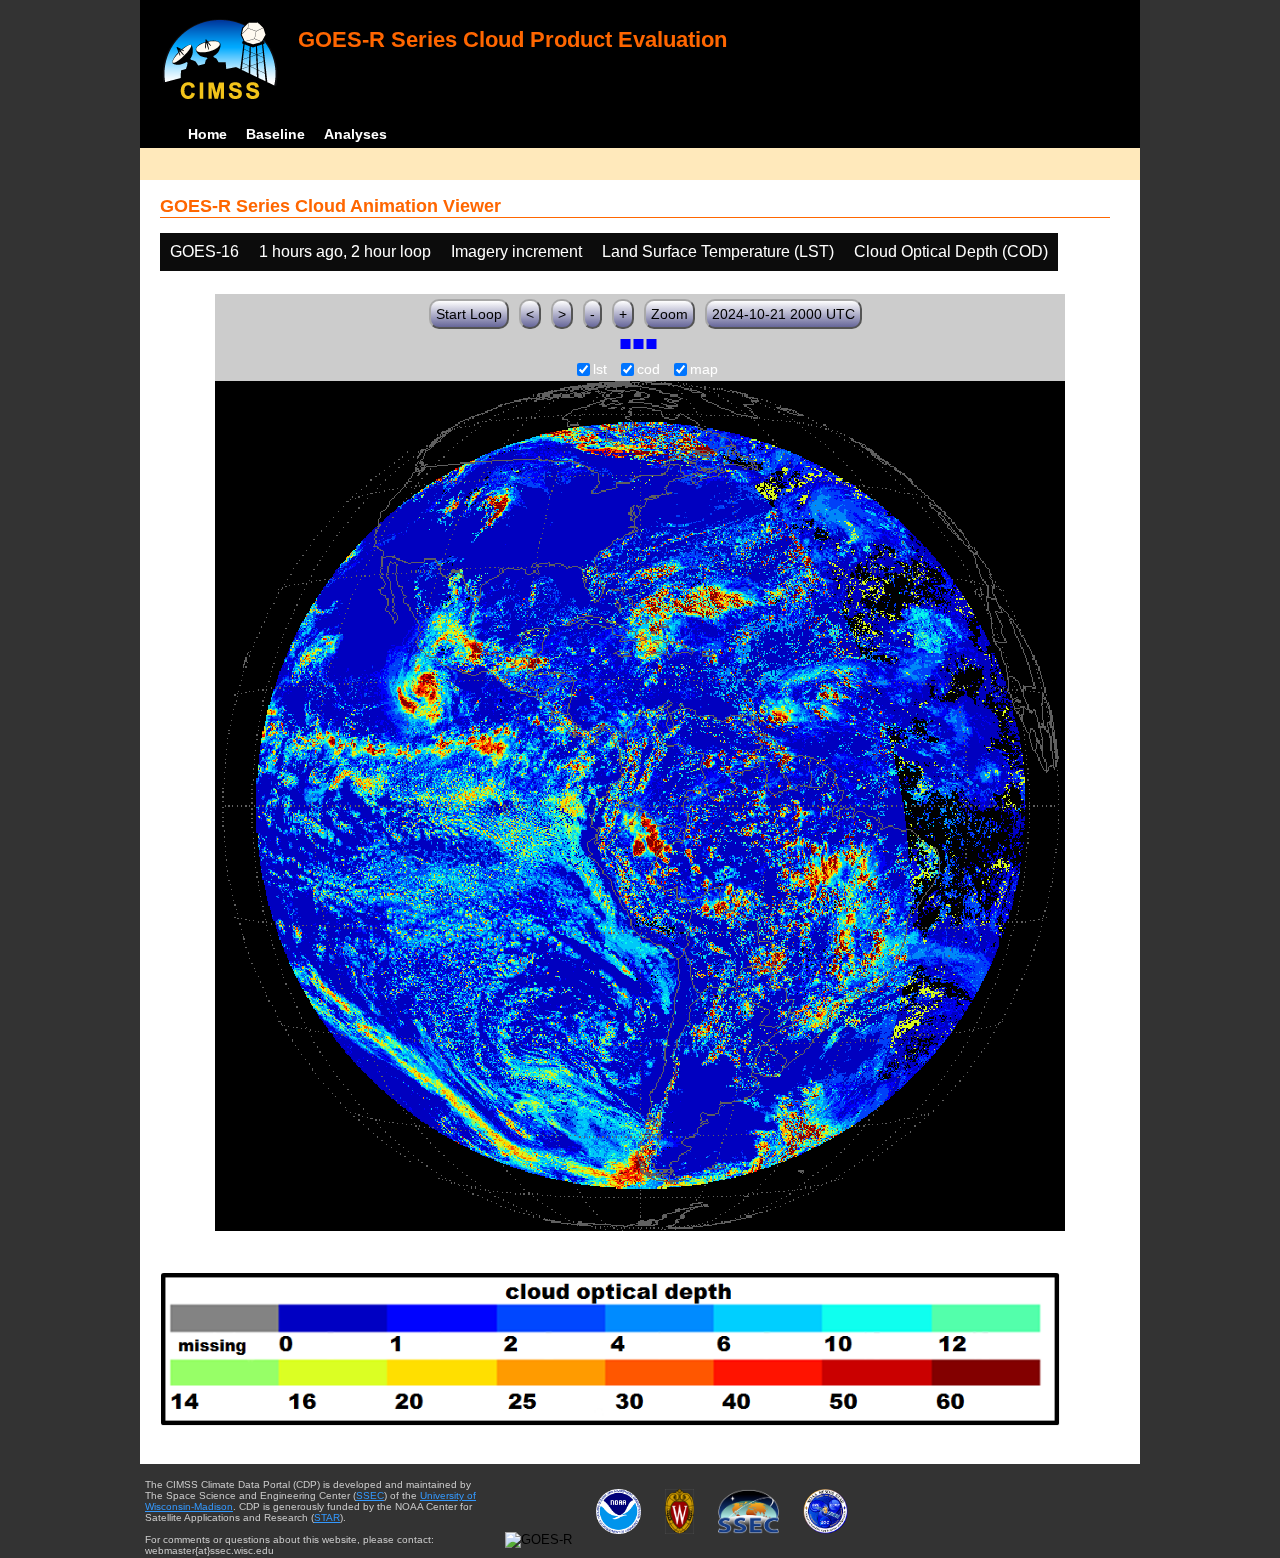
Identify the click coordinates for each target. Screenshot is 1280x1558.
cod (648, 370)
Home (207, 134)
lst (600, 370)
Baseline (275, 134)
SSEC (370, 1495)
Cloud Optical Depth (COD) (951, 251)
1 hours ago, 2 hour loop (345, 251)
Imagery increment (516, 251)
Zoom (669, 314)
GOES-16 (204, 251)
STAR (327, 1517)
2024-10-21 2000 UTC (783, 314)
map (704, 370)
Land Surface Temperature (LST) (718, 251)
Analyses (355, 134)
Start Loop (469, 314)
